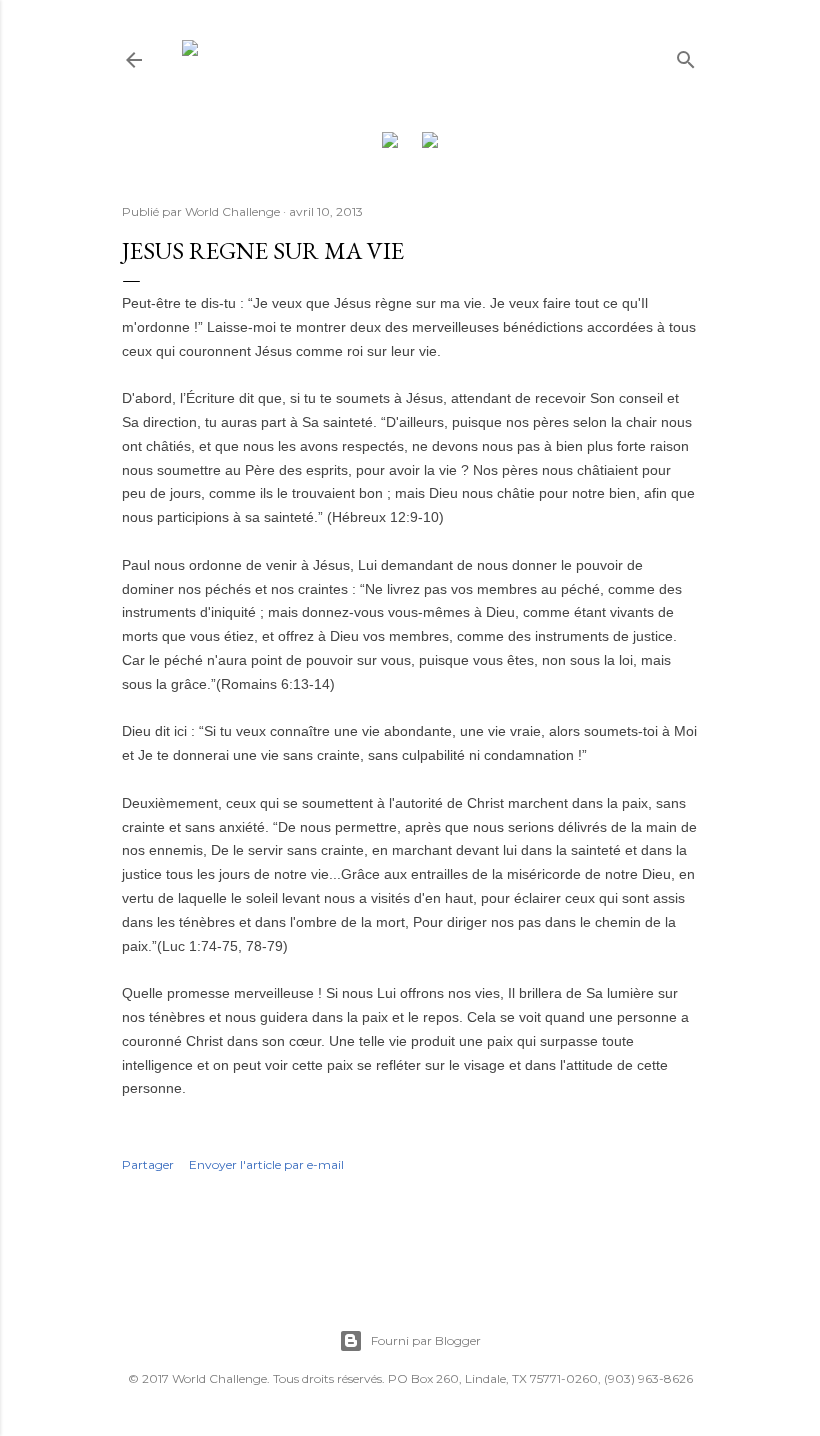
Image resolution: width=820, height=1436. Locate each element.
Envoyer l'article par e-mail (266, 1164)
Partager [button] (148, 1164)
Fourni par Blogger (426, 1340)
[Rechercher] (686, 55)
